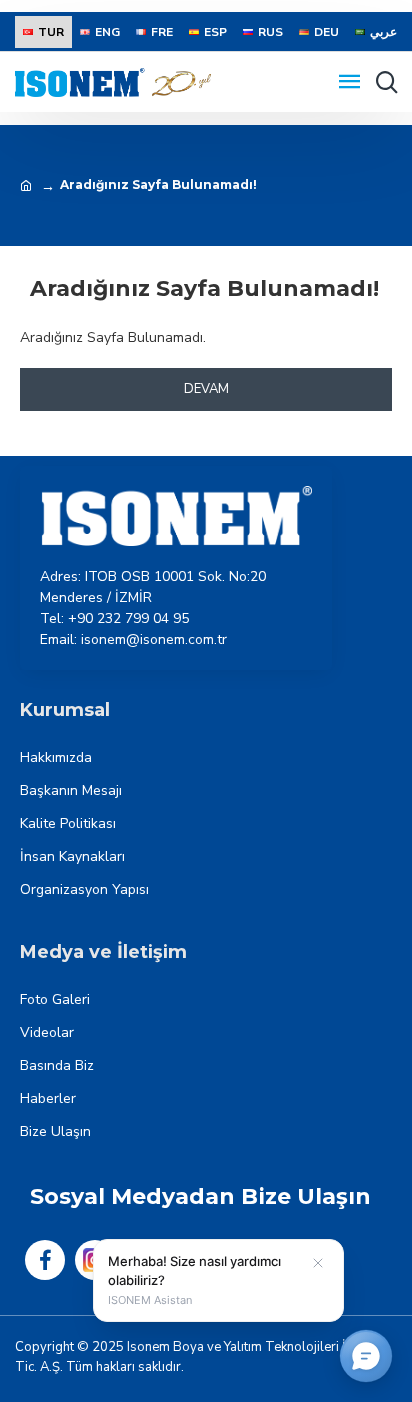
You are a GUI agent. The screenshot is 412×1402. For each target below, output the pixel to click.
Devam (206, 389)
